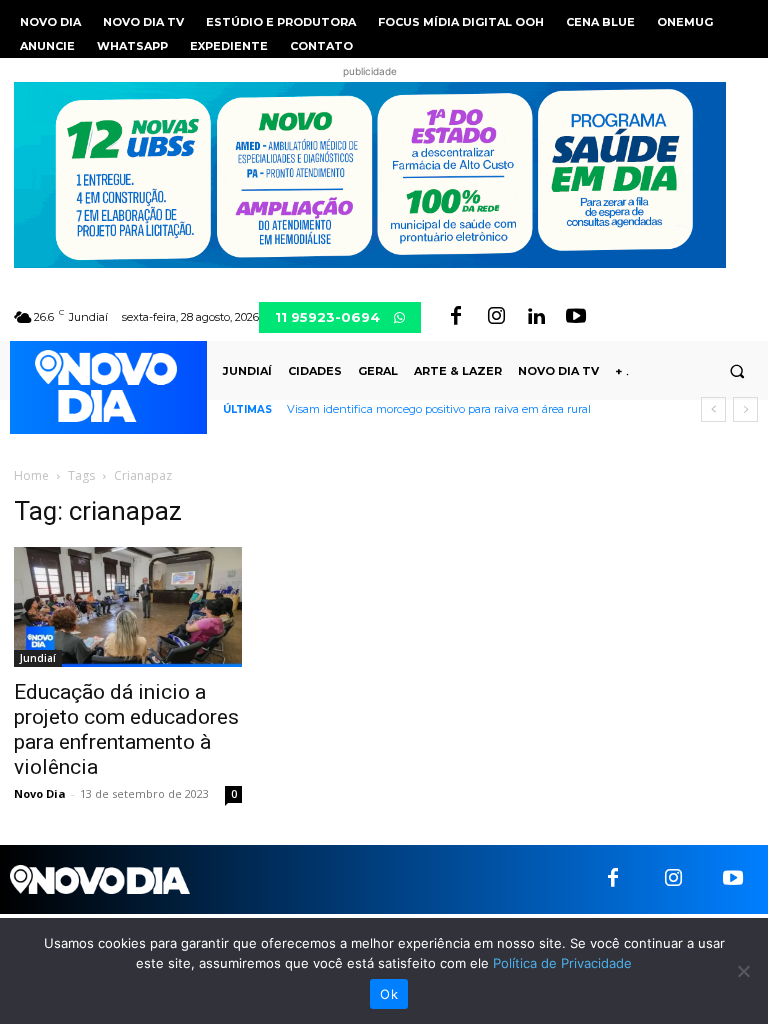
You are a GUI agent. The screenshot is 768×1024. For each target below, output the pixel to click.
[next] (745, 409)
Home (31, 475)
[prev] (713, 409)
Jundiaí (38, 658)
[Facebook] (456, 317)
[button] (737, 371)
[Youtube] (576, 317)
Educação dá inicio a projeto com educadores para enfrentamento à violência (126, 729)
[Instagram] (496, 317)
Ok (389, 994)
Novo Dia (40, 793)
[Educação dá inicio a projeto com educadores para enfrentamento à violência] (128, 607)
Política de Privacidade (562, 963)
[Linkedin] (536, 317)
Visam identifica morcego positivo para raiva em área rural (439, 409)
